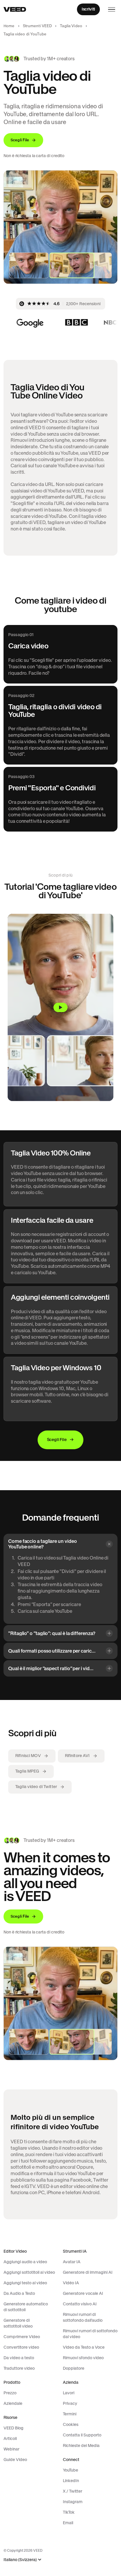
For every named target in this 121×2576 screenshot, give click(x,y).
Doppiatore (74, 2368)
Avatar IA (72, 2262)
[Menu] (112, 9)
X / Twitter (73, 2491)
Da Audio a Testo (19, 2293)
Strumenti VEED (37, 26)
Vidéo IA (71, 2283)
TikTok (69, 2512)
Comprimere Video (22, 2337)
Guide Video (15, 2460)
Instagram (73, 2502)
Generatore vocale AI (83, 2293)
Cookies (71, 2424)
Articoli (10, 2438)
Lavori (69, 2393)
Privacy (70, 2403)
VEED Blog (14, 2428)
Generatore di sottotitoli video (18, 2323)
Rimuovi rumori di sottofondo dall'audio (83, 2317)
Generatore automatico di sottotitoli (26, 2307)
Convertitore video (21, 2347)
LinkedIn (71, 2481)
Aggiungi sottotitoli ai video (29, 2272)
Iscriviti (88, 9)
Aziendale (13, 2403)
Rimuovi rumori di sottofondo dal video (90, 2334)
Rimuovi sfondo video (83, 2358)
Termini (70, 2414)
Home (9, 26)
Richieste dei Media (81, 2446)
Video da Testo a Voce (84, 2347)
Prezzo (10, 2393)
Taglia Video (71, 26)
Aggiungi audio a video (25, 2262)
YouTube (70, 2470)
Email (68, 2523)
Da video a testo (19, 2358)
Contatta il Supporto (82, 2435)
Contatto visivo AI (80, 2304)
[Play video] (60, 1007)
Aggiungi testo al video (25, 2283)
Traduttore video (19, 2368)
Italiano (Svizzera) (20, 2560)
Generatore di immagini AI (88, 2272)
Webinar (11, 2449)
